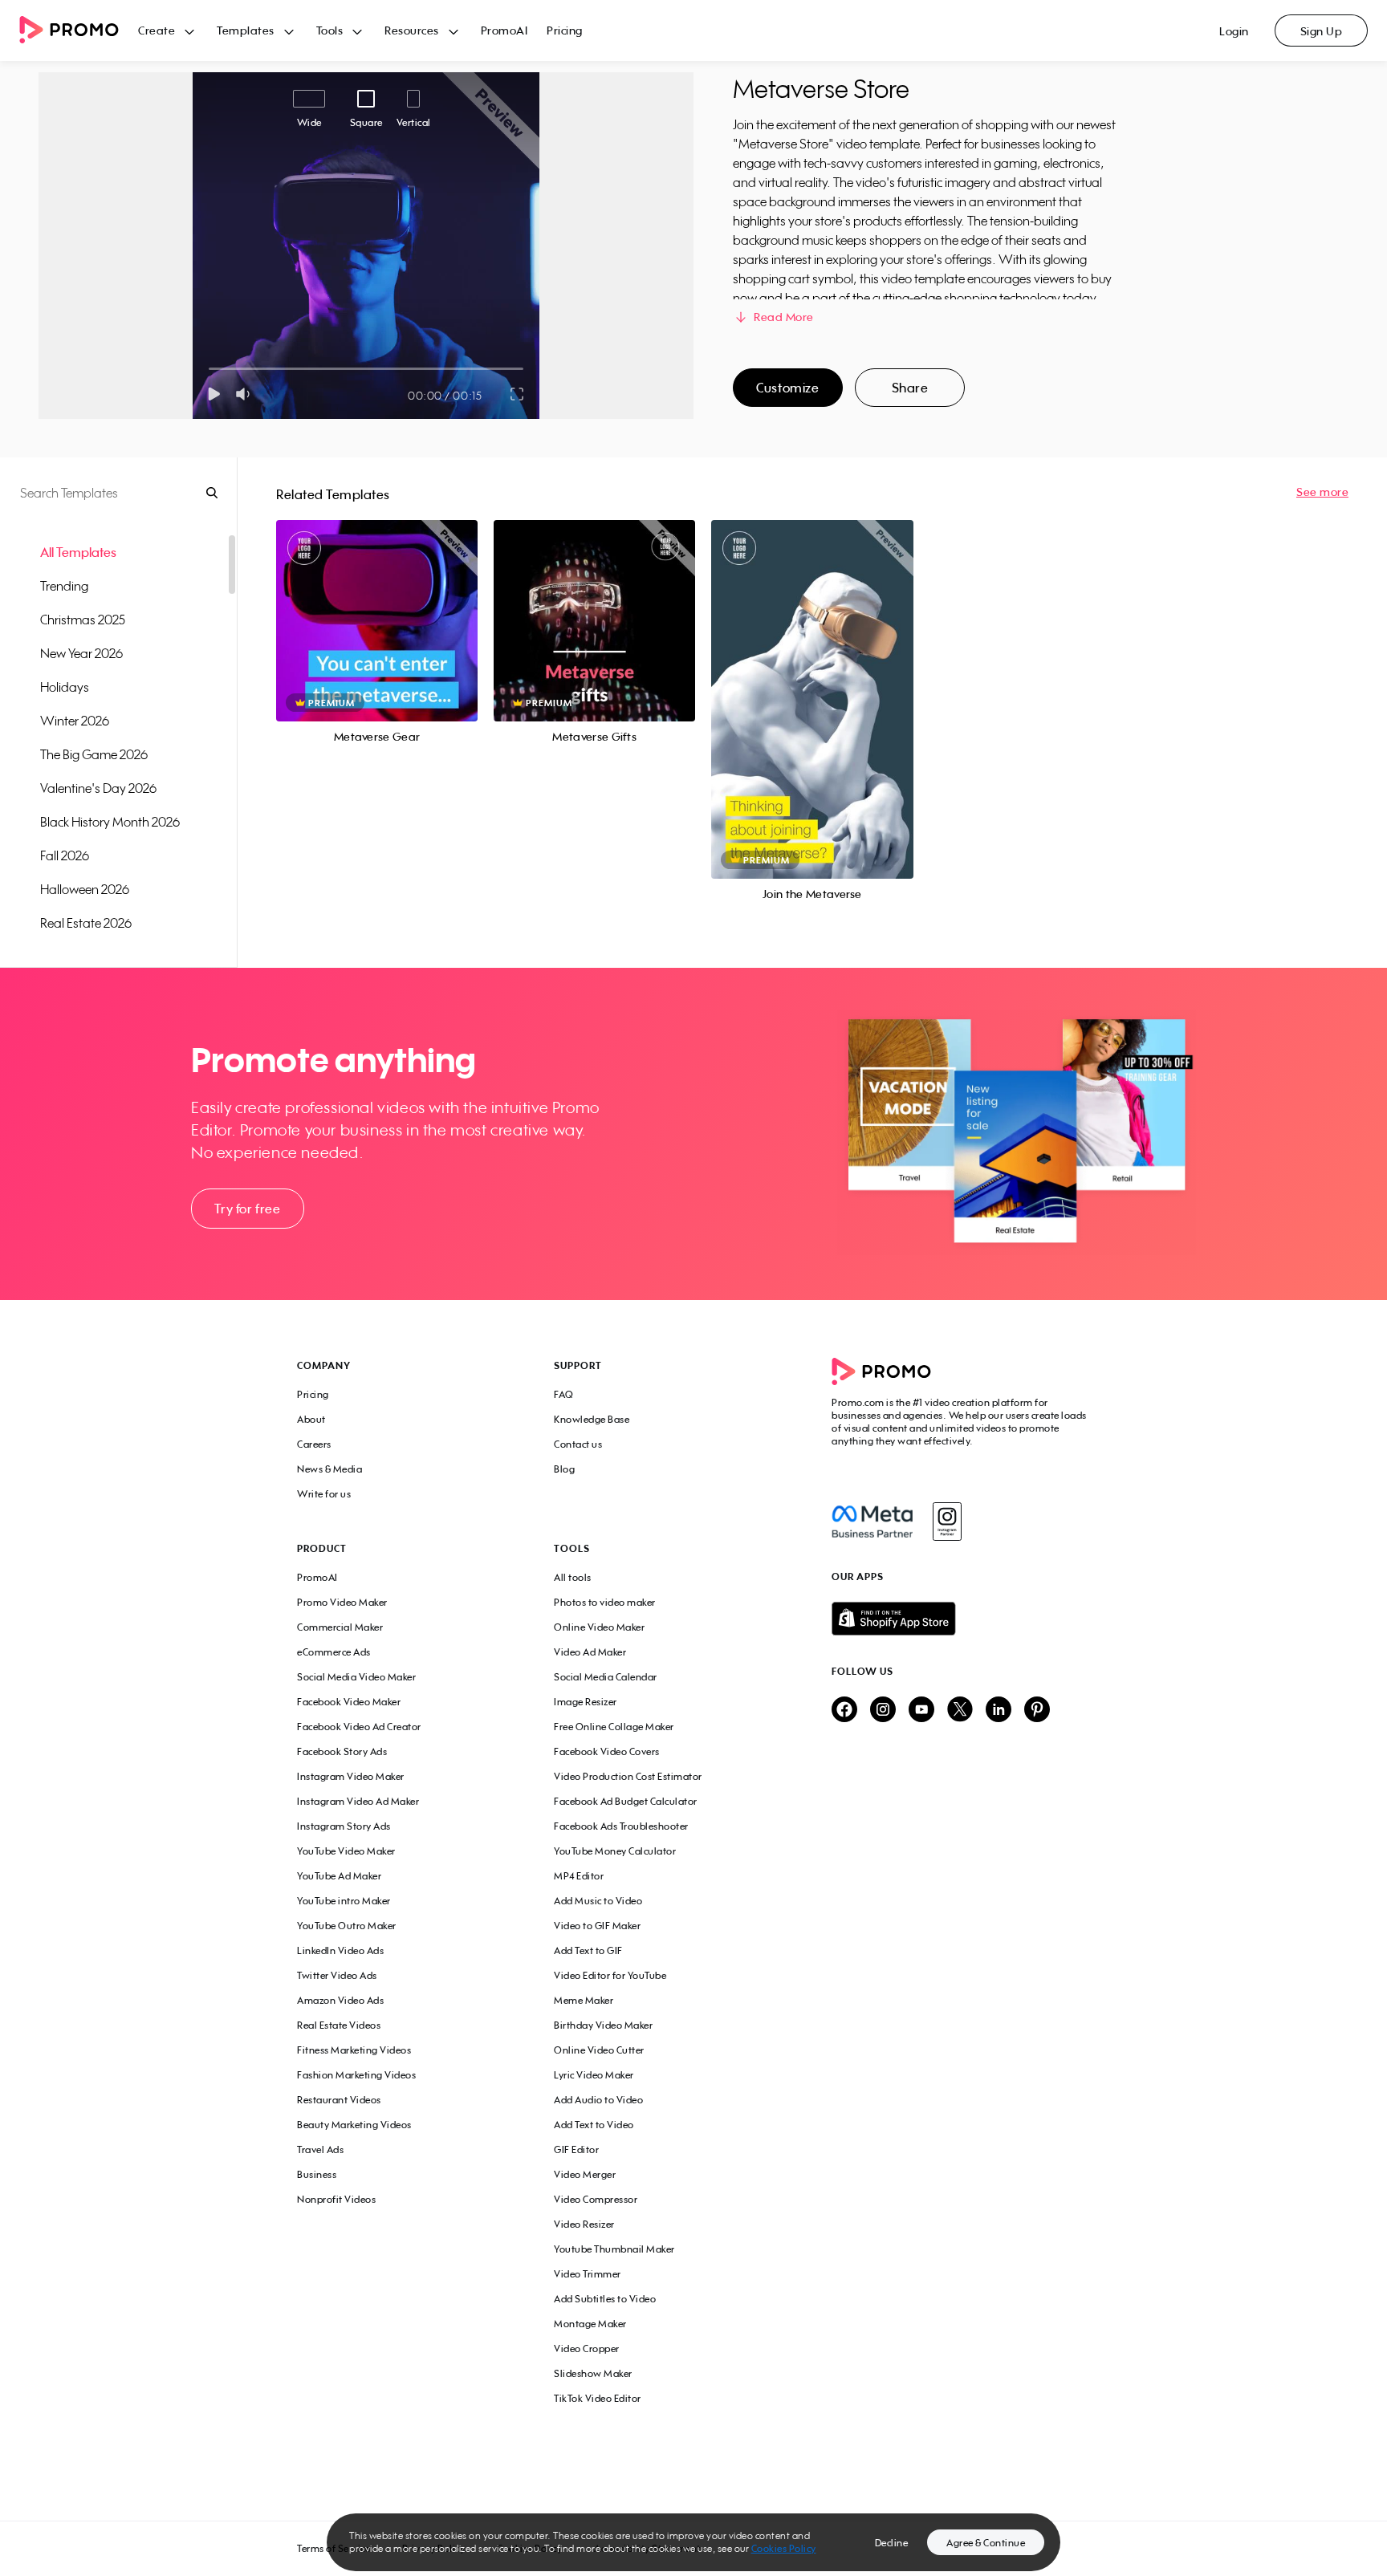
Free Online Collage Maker (614, 1727)
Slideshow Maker (593, 2373)
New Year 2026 (81, 653)
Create (157, 30)
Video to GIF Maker (597, 1926)
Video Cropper (587, 2348)
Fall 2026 (65, 855)
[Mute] (246, 394)
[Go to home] (79, 31)
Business (317, 2174)
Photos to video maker (605, 1602)
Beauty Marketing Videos (354, 2125)
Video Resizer (584, 2224)
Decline (892, 2543)
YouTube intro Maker (344, 1901)
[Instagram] (947, 1522)
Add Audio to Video (598, 2100)
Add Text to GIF (588, 1950)
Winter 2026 (75, 721)
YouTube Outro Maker (347, 1926)
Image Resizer (586, 1702)
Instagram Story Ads (344, 1826)
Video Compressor (596, 2199)
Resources (412, 30)
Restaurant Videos (339, 2100)
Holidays (65, 687)
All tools (573, 1577)
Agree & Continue (986, 2543)
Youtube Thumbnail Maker (614, 2249)
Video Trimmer (588, 2274)
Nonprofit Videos (336, 2199)
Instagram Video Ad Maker (358, 1801)
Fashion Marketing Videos (356, 2075)
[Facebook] (872, 1522)
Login (1234, 31)
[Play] (214, 394)
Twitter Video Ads (337, 1975)
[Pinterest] (1037, 1711)
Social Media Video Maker (356, 1677)
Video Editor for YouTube (610, 1975)
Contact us (578, 1444)
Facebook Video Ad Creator (359, 1727)
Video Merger (585, 2174)
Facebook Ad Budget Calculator (626, 1801)
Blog (564, 1469)
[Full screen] (518, 394)
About (311, 1419)
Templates (246, 30)
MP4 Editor (579, 1876)
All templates (78, 552)
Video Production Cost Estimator (628, 1776)
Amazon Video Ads (340, 2000)
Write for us (324, 1494)
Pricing (565, 30)
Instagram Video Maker (351, 1776)
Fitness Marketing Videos (354, 2050)
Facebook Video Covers (607, 1751)
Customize (787, 388)
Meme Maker (584, 2000)
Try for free (247, 1209)
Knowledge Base (592, 1419)
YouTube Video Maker (346, 1851)
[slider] (209, 369)
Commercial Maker (340, 1627)
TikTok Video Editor (598, 2398)
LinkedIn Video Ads (340, 1950)
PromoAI (504, 30)
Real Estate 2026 (86, 923)
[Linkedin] (999, 1711)
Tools (330, 30)
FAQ (564, 1394)
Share (910, 388)
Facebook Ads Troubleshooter (621, 1826)
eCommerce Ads (334, 1652)
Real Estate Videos (339, 2025)
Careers (314, 1444)
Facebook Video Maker (349, 1702)
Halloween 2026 (85, 889)
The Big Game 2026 (94, 754)
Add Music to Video (598, 1901)
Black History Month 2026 (110, 822)
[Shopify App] (961, 1619)
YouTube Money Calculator (615, 1851)
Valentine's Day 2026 (98, 788)
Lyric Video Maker (594, 2075)
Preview (377, 603)
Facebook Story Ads (342, 1751)
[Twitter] (960, 1711)
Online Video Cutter (599, 2050)
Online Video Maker (599, 1627)
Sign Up (1322, 31)
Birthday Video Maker (603, 2025)
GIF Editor (576, 2149)
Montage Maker (590, 2324)
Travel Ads (320, 2149)
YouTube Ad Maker (339, 1876)
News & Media (329, 1469)
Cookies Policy (784, 2548)
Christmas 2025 (83, 620)
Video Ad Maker (590, 1652)
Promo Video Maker (342, 1602)
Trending (64, 586)
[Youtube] (921, 1711)
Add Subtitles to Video (605, 2299)
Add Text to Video (594, 2125)
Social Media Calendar (606, 1677)
